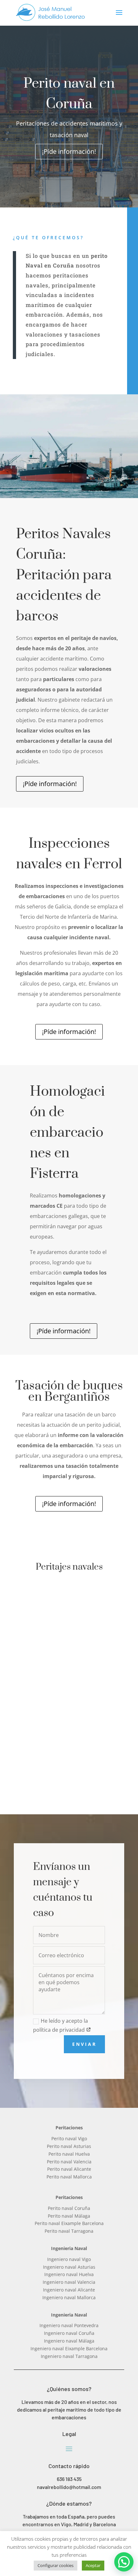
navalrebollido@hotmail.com (69, 2487)
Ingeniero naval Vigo (69, 2259)
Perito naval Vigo (69, 2138)
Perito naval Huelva (69, 2154)
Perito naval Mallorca (69, 2177)
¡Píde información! (69, 151)
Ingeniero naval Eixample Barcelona (69, 2348)
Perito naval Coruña (69, 2208)
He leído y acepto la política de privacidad (60, 2025)
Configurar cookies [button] (56, 2565)
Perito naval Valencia (69, 2162)
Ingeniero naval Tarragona (69, 2356)
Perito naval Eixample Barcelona (69, 2223)
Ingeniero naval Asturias (69, 2267)
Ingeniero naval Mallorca (69, 2297)
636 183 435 (69, 2479)
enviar (84, 2044)
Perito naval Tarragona (69, 2231)
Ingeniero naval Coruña (69, 2333)
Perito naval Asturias (69, 2146)
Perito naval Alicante (69, 2169)
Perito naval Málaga (69, 2216)
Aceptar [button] (93, 2565)
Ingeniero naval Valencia (69, 2282)
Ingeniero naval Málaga (69, 2341)
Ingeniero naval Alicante (69, 2290)
